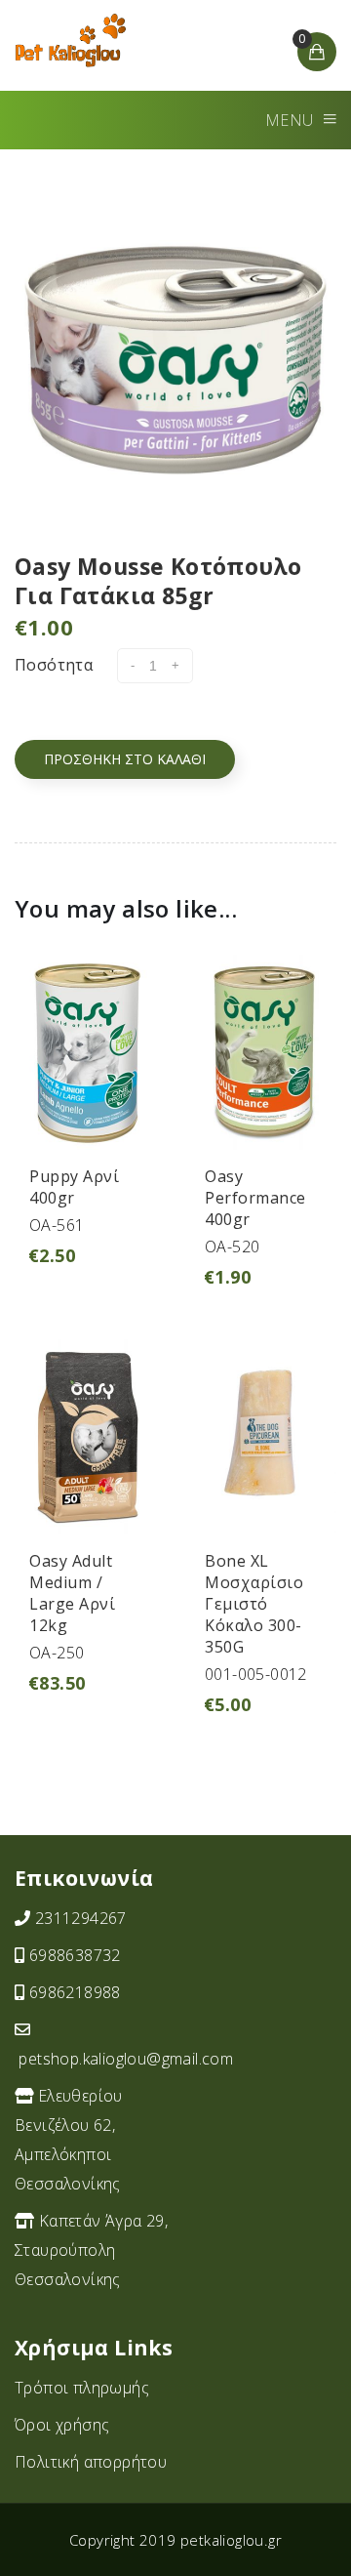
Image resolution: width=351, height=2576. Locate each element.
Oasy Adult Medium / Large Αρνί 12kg (72, 1593)
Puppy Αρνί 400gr (74, 1187)
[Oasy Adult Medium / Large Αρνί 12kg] (88, 1435)
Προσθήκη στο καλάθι (125, 759)
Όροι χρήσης (62, 2425)
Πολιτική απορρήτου (91, 2462)
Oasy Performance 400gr (255, 1198)
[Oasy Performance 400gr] (263, 1050)
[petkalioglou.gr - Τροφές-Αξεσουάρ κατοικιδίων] (70, 41)
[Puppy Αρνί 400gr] (88, 1050)
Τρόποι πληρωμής (82, 2388)
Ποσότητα (54, 665)
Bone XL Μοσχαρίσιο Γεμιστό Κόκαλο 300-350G (254, 1604)
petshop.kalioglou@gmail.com (126, 2059)
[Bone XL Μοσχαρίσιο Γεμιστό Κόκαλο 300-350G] (263, 1435)
